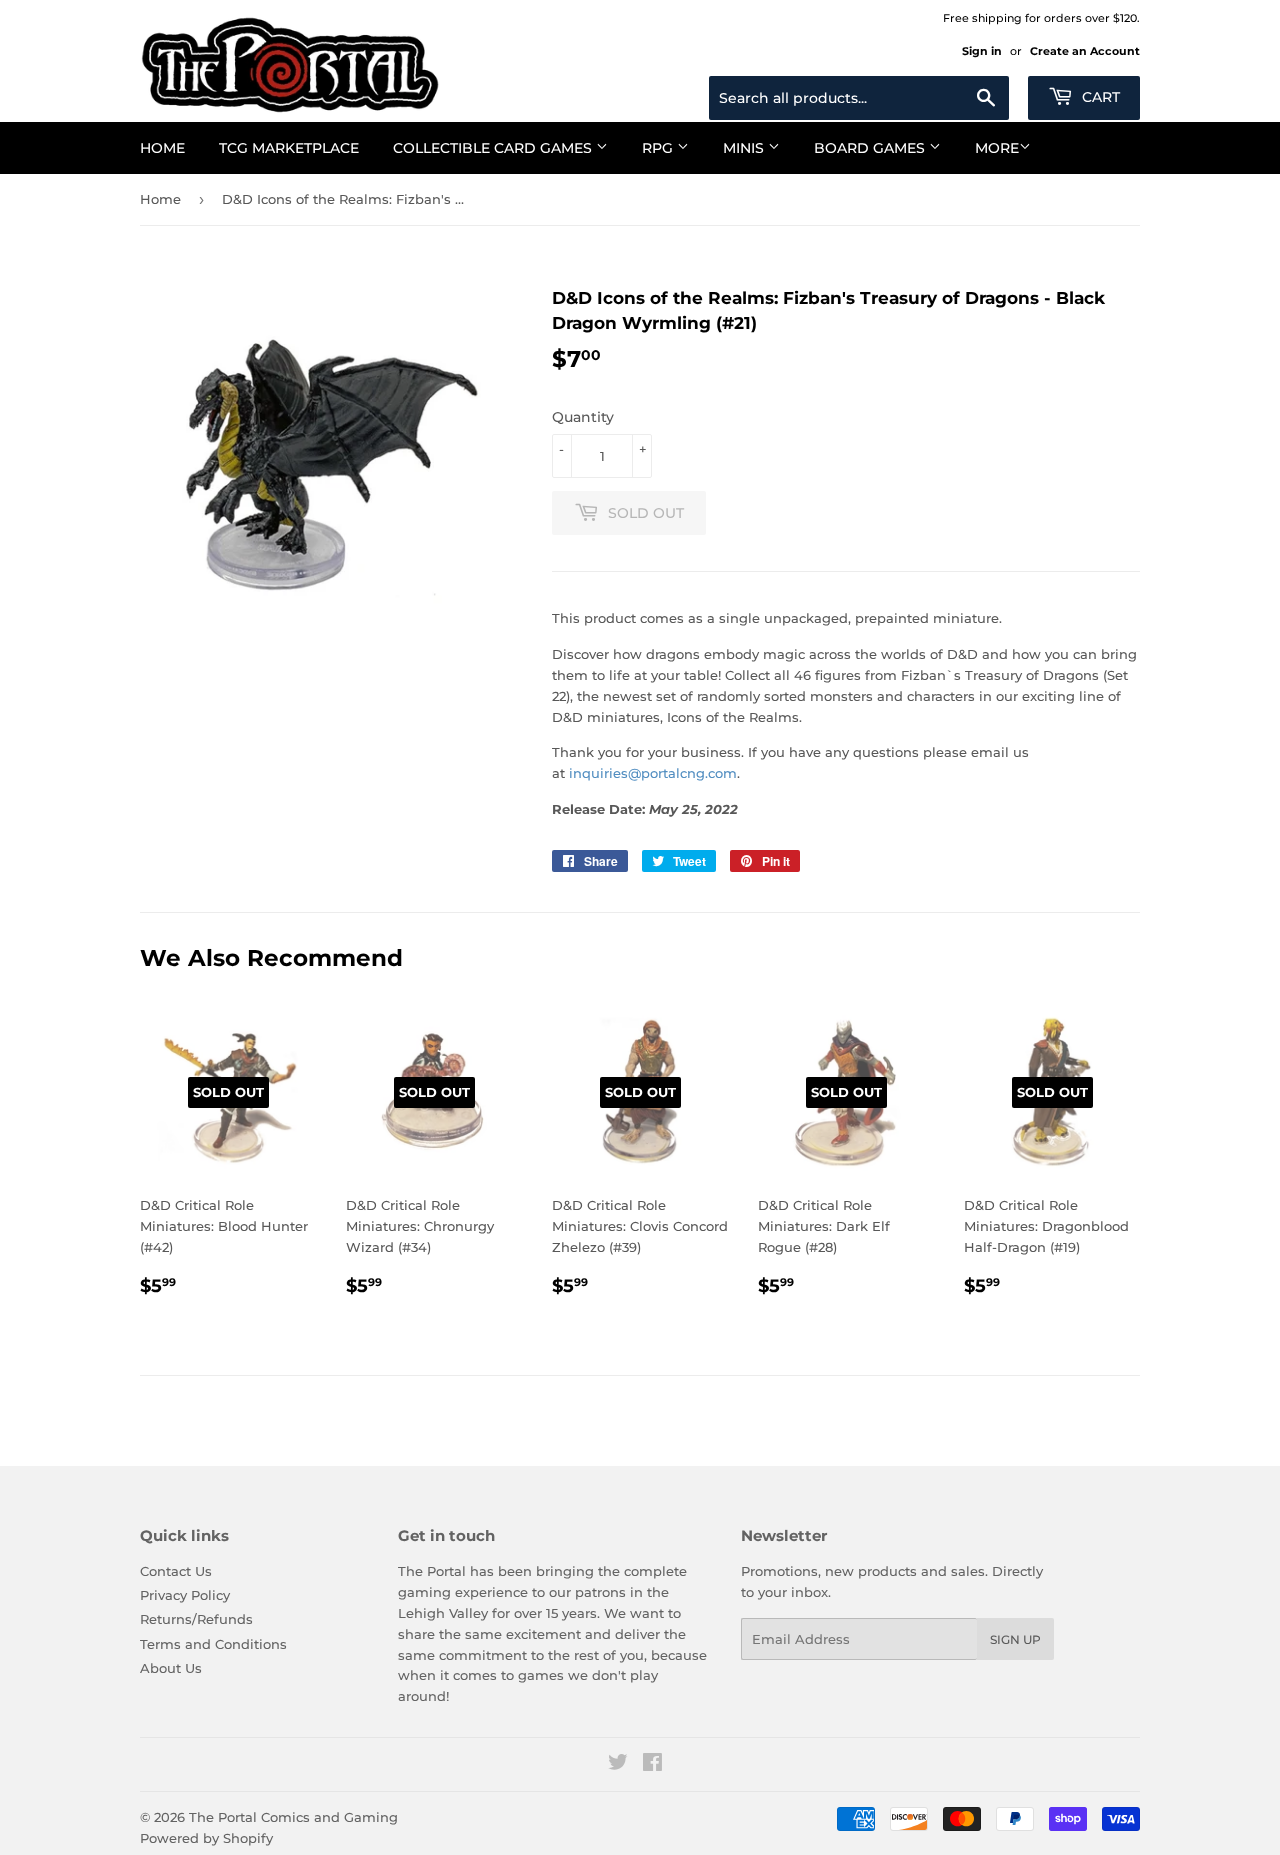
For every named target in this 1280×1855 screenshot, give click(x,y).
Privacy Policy (185, 1595)
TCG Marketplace (289, 148)
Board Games (871, 148)
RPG (659, 148)
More (997, 148)
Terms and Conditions (213, 1644)
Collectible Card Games (494, 148)
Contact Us (176, 1571)
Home (162, 148)
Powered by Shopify (206, 1838)
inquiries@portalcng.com (653, 773)
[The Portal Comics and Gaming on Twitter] (618, 1765)
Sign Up (1015, 1639)
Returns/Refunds (196, 1619)
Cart (1099, 97)
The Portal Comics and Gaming (293, 1817)
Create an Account (1085, 51)
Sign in (982, 51)
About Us (171, 1668)
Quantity (583, 417)
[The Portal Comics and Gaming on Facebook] (652, 1765)
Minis (745, 148)
